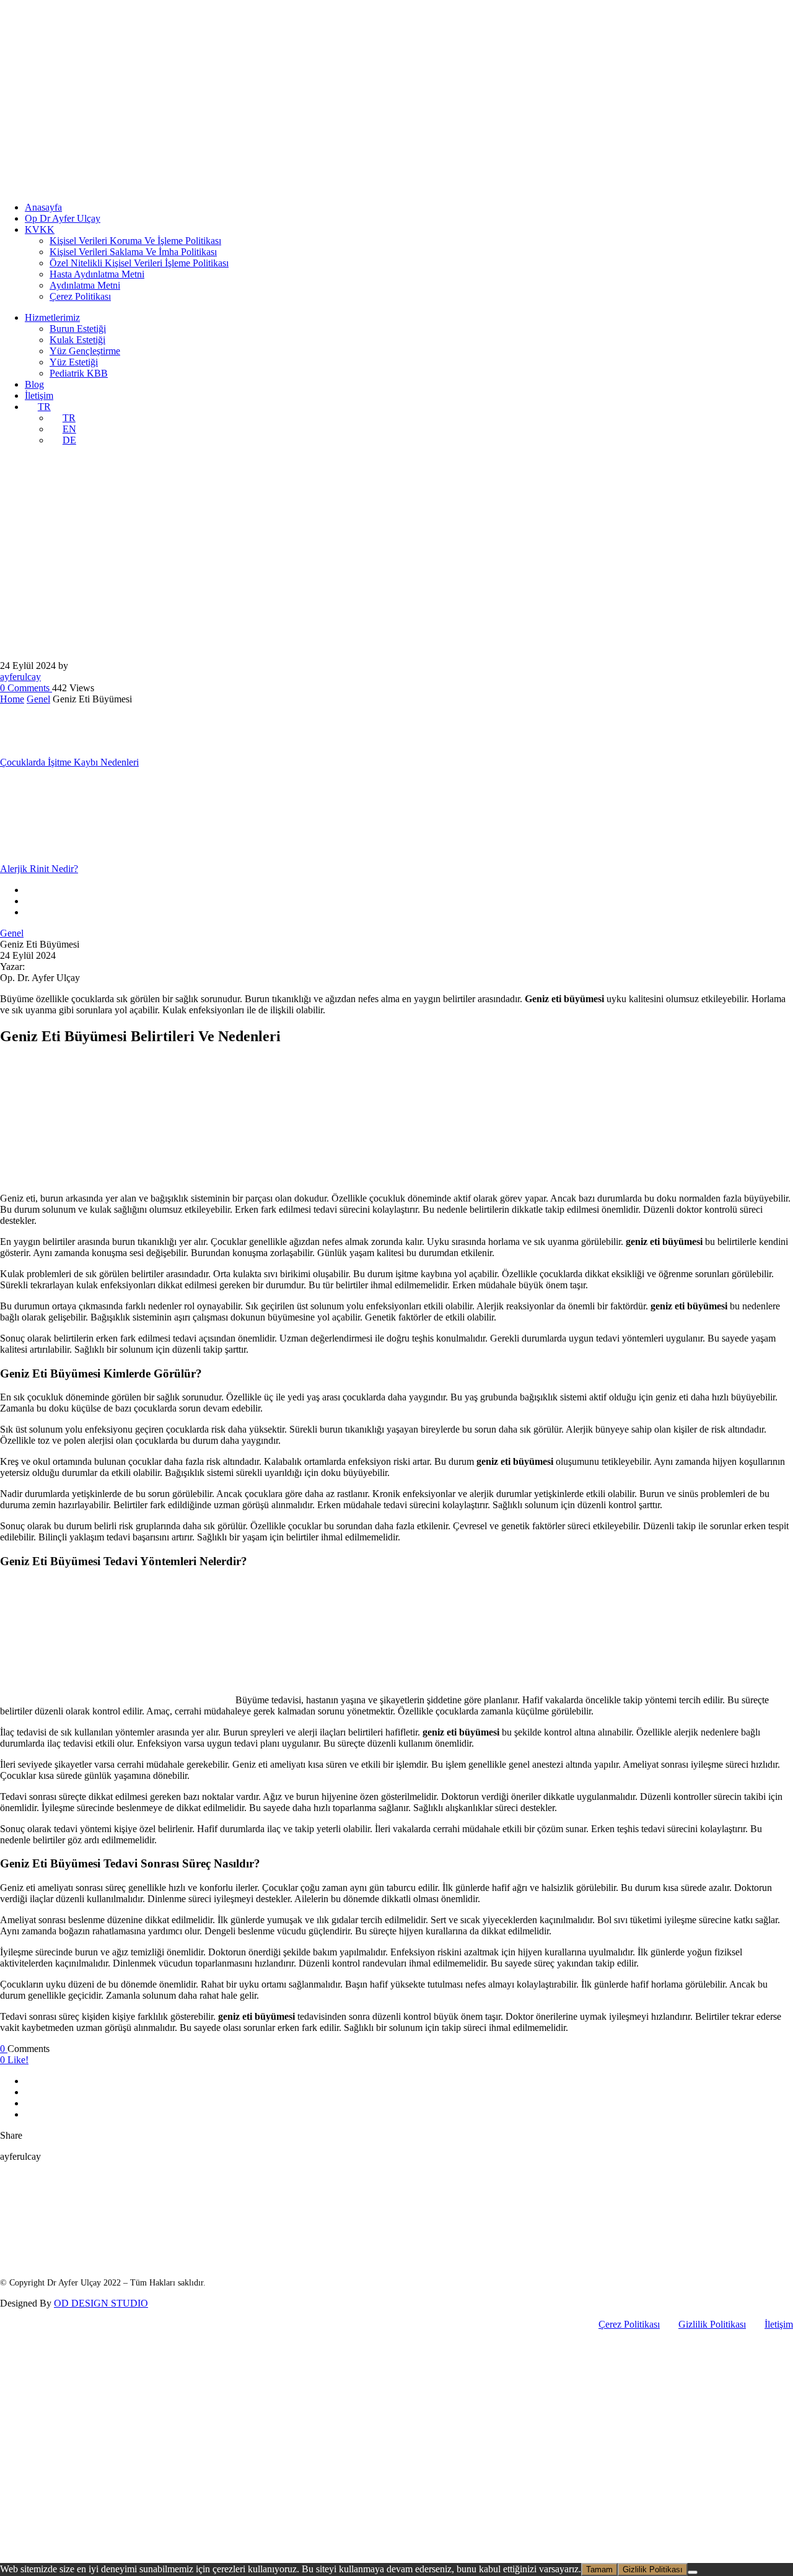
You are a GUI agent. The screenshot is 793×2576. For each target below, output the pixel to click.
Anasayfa (43, 207)
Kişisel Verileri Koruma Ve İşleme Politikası (135, 241)
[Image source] (93, 2233)
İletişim (39, 395)
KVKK (40, 229)
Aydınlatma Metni (85, 285)
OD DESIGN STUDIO (101, 2303)
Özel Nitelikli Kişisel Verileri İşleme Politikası (139, 263)
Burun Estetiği (78, 329)
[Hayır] (693, 2572)
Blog (34, 384)
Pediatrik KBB (79, 373)
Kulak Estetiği (77, 340)
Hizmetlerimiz (52, 317)
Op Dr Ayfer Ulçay (63, 218)
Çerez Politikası (80, 296)
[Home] (95, 186)
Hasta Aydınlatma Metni (97, 274)
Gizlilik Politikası (712, 2324)
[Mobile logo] (95, 2557)
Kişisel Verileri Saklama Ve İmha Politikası (133, 252)
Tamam (599, 2569)
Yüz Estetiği (74, 362)
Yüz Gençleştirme (85, 351)
